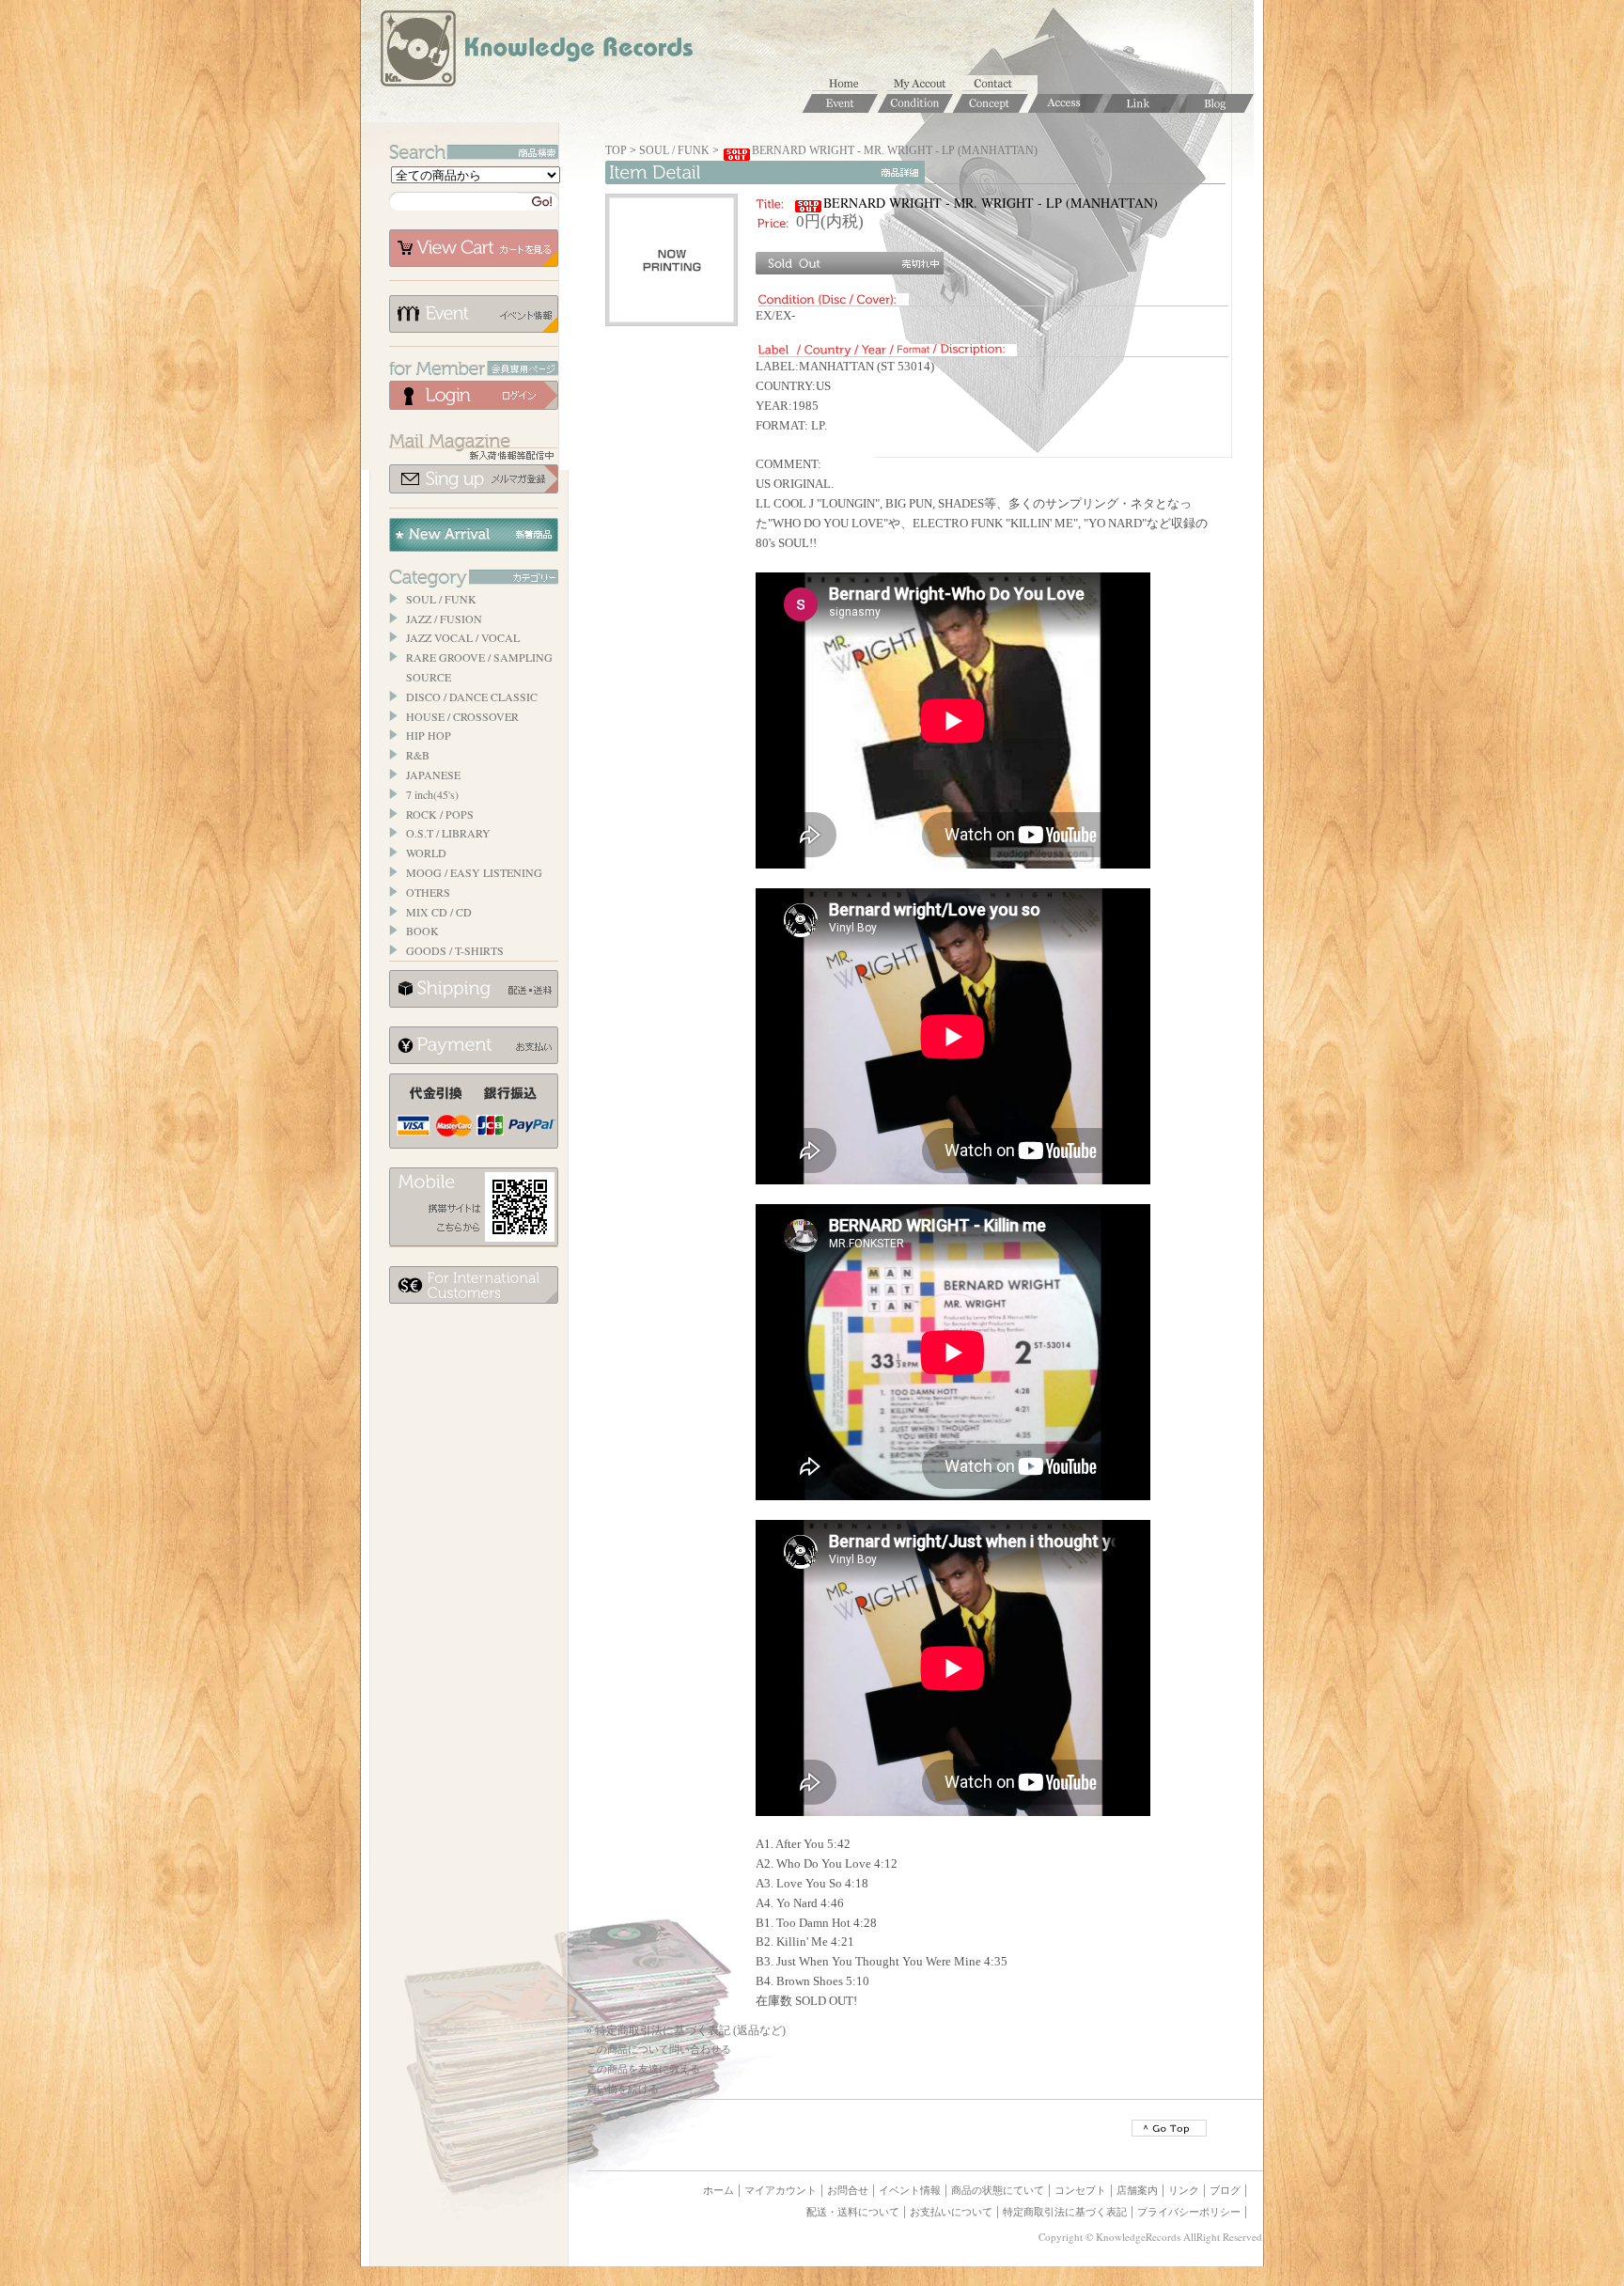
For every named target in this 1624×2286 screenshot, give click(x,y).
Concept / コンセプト (991, 103)
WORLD (426, 853)
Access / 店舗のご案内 (1066, 103)
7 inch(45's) (432, 794)
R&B (418, 755)
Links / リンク (1141, 103)
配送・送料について (853, 2212)
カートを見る (474, 248)
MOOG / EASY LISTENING (474, 872)
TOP (616, 150)
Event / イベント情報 (840, 103)
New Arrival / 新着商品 (474, 535)
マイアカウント (925, 85)
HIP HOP (429, 735)
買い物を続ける (623, 2089)
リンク (1184, 2190)
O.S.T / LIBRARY (448, 833)
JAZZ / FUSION (444, 618)
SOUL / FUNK (441, 599)
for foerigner (474, 1285)
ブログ (1225, 2190)
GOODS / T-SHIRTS (455, 950)
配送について (474, 989)
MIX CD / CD (439, 912)
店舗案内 (1137, 2190)
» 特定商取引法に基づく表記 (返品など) (686, 2030)
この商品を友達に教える (643, 2069)
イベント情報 (474, 314)
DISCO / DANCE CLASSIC (472, 697)
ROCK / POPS (440, 814)
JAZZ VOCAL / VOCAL (463, 637)
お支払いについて (474, 1045)
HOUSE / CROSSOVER (462, 716)
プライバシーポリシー (1189, 2212)
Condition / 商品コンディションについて (915, 103)
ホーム (850, 85)
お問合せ (1000, 85)
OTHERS (428, 892)
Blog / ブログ (1216, 103)
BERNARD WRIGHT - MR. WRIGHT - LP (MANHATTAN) (895, 150)
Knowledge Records (535, 52)
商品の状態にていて (998, 2190)
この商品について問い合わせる (659, 2049)
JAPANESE (433, 775)
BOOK (422, 931)
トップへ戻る (1169, 2128)
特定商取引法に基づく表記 (1065, 2212)
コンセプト (1080, 2190)
